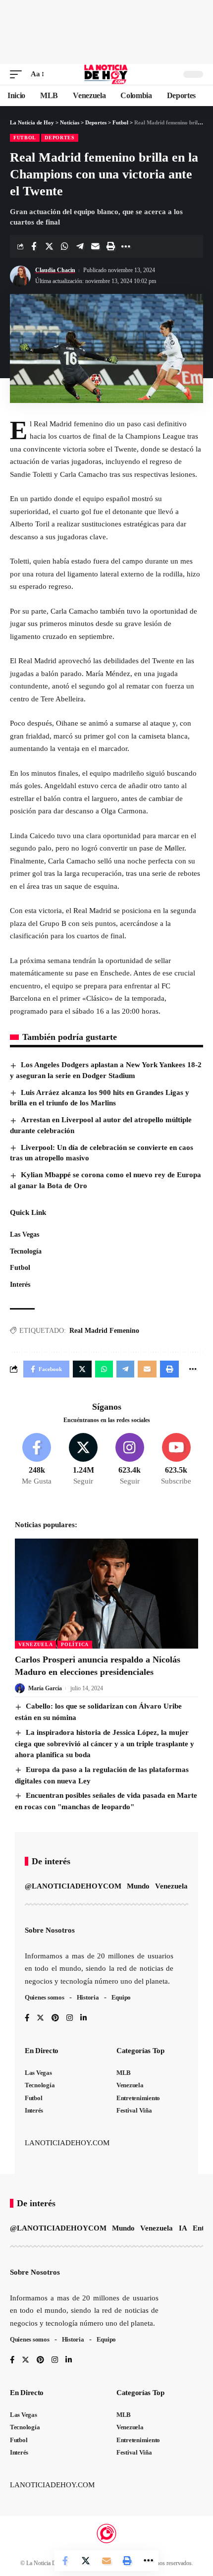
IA (183, 2228)
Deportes (60, 138)
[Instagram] (130, 1460)
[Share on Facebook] (34, 246)
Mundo (138, 1886)
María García (45, 1688)
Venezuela (35, 1644)
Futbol (25, 138)
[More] (126, 246)
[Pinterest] (55, 2019)
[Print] (110, 246)
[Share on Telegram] (80, 246)
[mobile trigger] (18, 74)
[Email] (95, 246)
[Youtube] (176, 1460)
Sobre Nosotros (50, 1930)
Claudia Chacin (55, 270)
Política (75, 1644)
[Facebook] (37, 1460)
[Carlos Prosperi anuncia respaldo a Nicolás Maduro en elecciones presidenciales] (106, 1594)
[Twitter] (83, 1460)
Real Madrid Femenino (104, 1331)
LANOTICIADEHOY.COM (67, 2143)
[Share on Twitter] (49, 246)
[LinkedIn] (83, 2019)
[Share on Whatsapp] (64, 246)
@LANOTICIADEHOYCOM (73, 1886)
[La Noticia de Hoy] (107, 74)
